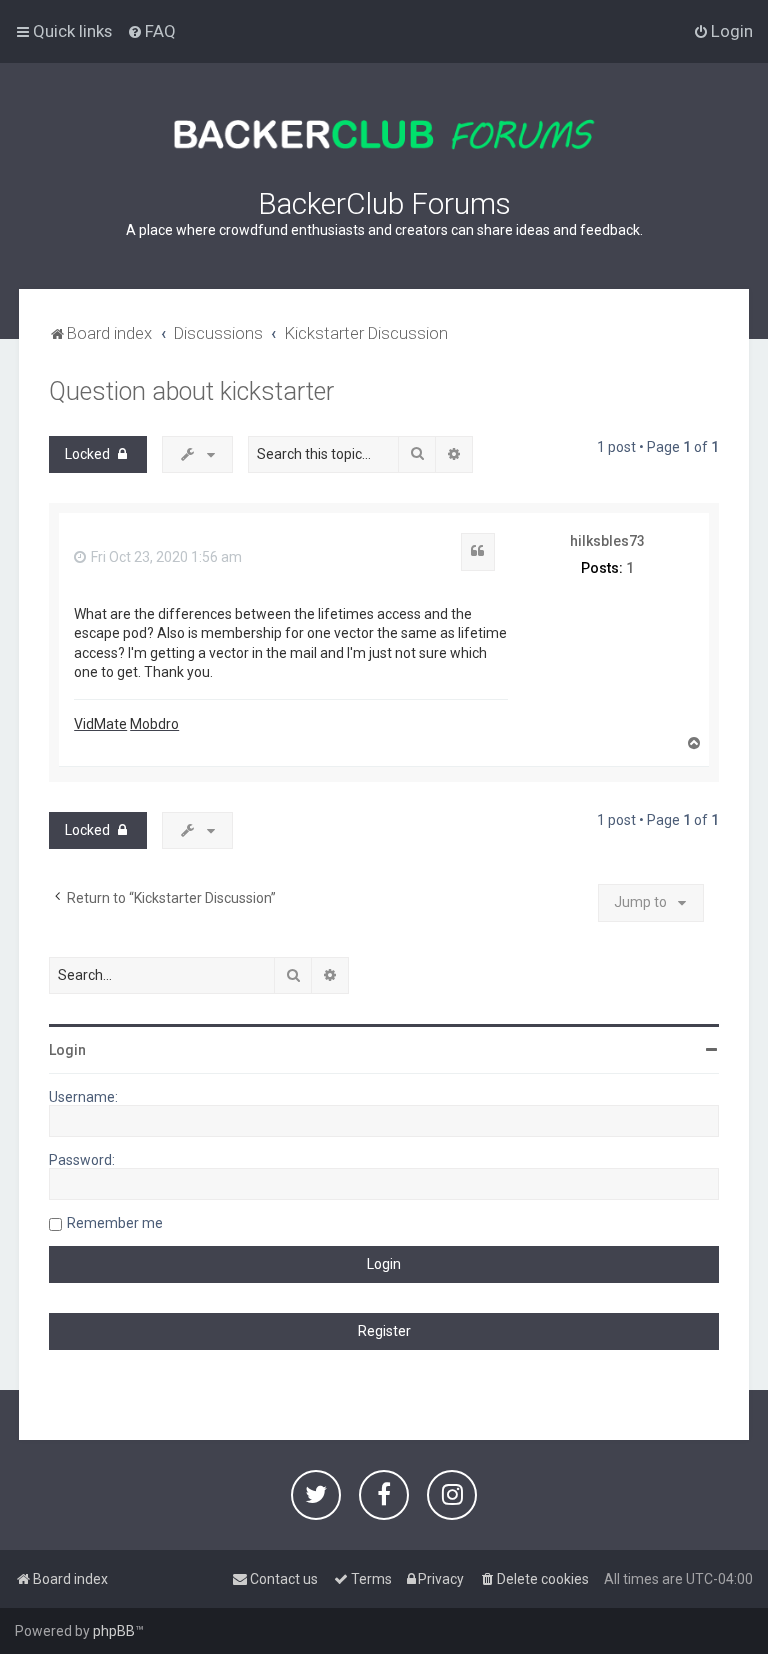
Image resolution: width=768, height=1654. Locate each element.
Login (67, 1050)
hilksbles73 (607, 541)
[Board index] (384, 134)
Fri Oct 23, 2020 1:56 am (165, 557)
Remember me (115, 1223)
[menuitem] (151, 31)
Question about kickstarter (191, 391)
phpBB (114, 1631)
